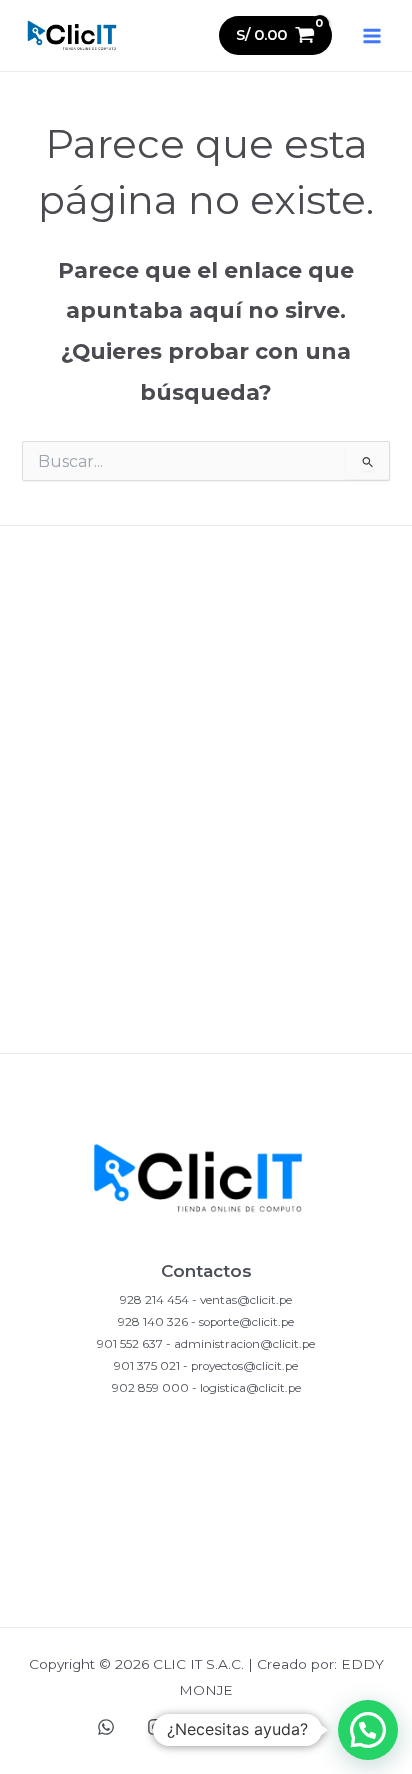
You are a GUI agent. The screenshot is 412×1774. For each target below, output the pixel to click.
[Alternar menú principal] (372, 35)
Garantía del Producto (206, 841)
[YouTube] (256, 1727)
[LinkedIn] (306, 1727)
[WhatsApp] (106, 1727)
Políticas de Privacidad (206, 663)
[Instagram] (156, 1727)
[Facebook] (206, 1727)
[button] (368, 1730)
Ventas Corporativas (206, 1019)
